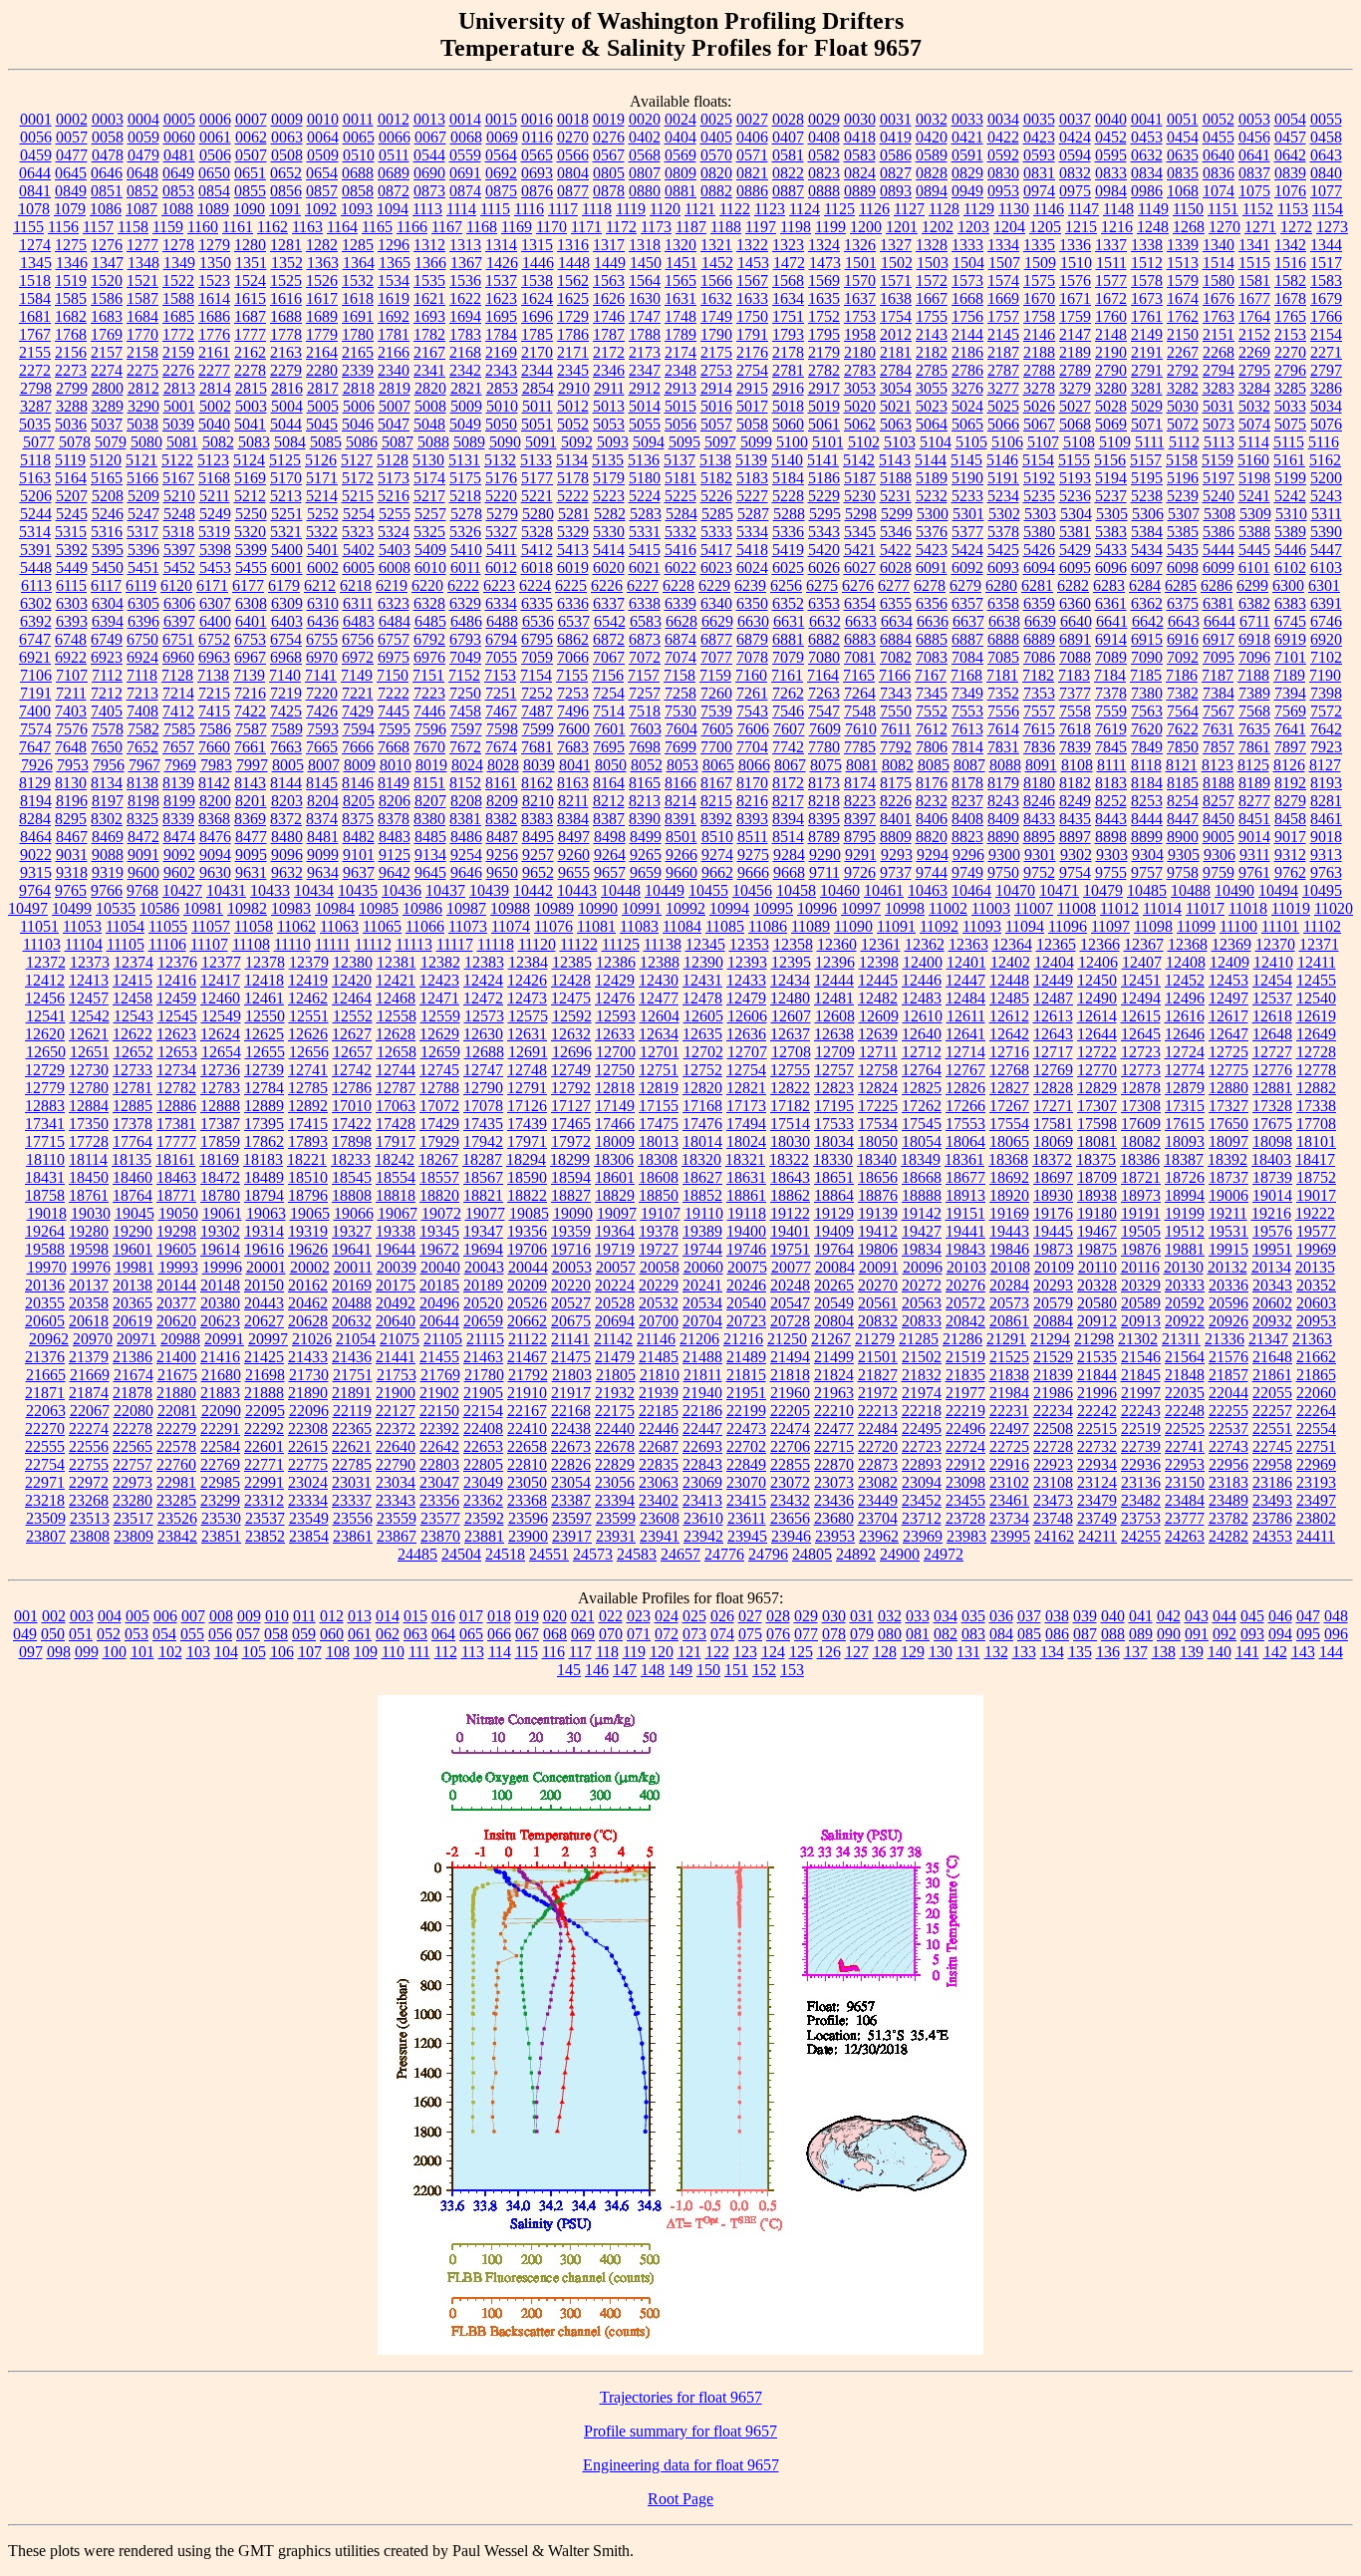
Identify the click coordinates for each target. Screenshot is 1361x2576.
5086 (362, 442)
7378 (1111, 693)
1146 (1049, 209)
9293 (897, 855)
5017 (752, 406)
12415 (133, 980)
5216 (394, 496)
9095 (251, 855)
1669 (1003, 298)
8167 (716, 783)
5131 (464, 460)
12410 (1273, 962)
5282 (610, 514)
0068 (466, 137)
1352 (287, 263)
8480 (287, 837)
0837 (1254, 173)
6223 (499, 585)
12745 (439, 1070)
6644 (1220, 621)
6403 (287, 621)
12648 (1272, 1034)
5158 (1182, 460)
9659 (646, 872)
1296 (394, 245)
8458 (1290, 819)
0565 (537, 155)
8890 (1003, 837)
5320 (250, 532)
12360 (837, 944)
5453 (215, 568)
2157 (107, 352)
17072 (439, 1106)
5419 (788, 550)
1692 (394, 316)
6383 (1290, 603)
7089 (1111, 657)
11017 (1205, 908)
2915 (752, 388)
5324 (394, 532)
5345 (860, 532)
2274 (107, 370)
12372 (46, 962)
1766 (1326, 316)
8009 (360, 765)
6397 (179, 621)
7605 (717, 729)
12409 (1229, 962)
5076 (1326, 424)
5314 (35, 532)
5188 (896, 478)
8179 (1003, 783)
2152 (1254, 334)
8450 (1219, 819)
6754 (286, 639)
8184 (1147, 783)
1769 (107, 334)
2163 (286, 352)
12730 (89, 1070)
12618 (1272, 1016)
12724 (1185, 1052)
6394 (108, 621)
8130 (71, 783)
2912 (645, 388)
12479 (746, 998)
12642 (1009, 1034)
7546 (788, 711)
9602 (179, 872)
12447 (965, 980)
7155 (572, 675)
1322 (752, 245)
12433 (746, 980)
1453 (753, 263)
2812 (143, 388)
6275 (822, 585)
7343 (896, 693)
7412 (178, 711)
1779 (322, 334)
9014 (1254, 837)
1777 (250, 334)
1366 (430, 263)
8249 (1075, 801)
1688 (286, 316)
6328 (429, 603)
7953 (73, 765)
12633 (615, 1034)
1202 (938, 227)
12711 (878, 1052)
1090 (249, 209)
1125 (839, 209)
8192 (1290, 783)
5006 (359, 406)
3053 (860, 388)
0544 (429, 155)
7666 (358, 747)
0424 (1075, 137)
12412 (45, 980)
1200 (866, 227)
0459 (36, 155)
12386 (616, 962)
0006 (215, 119)
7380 (1147, 693)
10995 (773, 908)
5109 (1115, 442)
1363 (323, 263)
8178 (967, 783)
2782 (824, 370)
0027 (752, 119)
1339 (1183, 245)
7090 (1147, 657)
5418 (752, 550)
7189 (1289, 675)
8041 (575, 765)
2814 (215, 388)
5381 (1075, 532)
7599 (538, 729)
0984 (1111, 191)
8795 (860, 837)
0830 (1003, 173)
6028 (896, 568)
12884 (89, 1106)
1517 (1326, 263)
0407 (788, 137)
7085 (1003, 657)
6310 (323, 603)
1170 (551, 227)
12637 (790, 1034)
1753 (860, 316)
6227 (643, 585)
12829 (1097, 1088)
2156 (71, 352)
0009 (287, 119)
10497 (28, 908)
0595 (1111, 155)
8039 (539, 765)
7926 (37, 765)
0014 (465, 119)
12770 (1097, 1070)
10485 (1147, 890)
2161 (214, 352)
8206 (395, 801)
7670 (429, 747)
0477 (72, 155)
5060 (788, 424)
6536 (538, 621)
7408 (142, 711)
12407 (1142, 962)
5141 (823, 460)
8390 (645, 819)
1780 (358, 334)
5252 (323, 514)
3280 (1111, 388)
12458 (133, 998)
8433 (1039, 819)
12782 (176, 1088)
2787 (1003, 370)
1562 (573, 281)
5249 (215, 514)
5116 (1324, 442)
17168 (702, 1106)
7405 (107, 711)
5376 (932, 532)
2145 (1003, 334)
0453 (1147, 137)
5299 (897, 514)
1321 (716, 245)
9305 (1184, 855)
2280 (322, 370)
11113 (414, 944)
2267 (1183, 352)
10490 (1234, 890)
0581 (788, 155)
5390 (1326, 532)
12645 (1141, 1034)
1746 (609, 316)
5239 (1183, 496)
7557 (1039, 711)
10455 (708, 890)
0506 (215, 155)
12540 (1316, 998)
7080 (824, 657)
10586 (159, 908)
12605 (703, 1016)
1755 (932, 316)
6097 (1147, 568)
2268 (1219, 352)
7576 (72, 729)
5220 (501, 496)
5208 (108, 496)
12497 (1228, 998)
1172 (621, 227)
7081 (860, 657)
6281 (1037, 585)
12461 (264, 998)
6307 (215, 603)
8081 (862, 765)
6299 (1252, 585)
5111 (1150, 442)
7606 (753, 729)
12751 (659, 1070)
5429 (1075, 550)
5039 (178, 424)
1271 (1260, 227)
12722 (1097, 1052)
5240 (1219, 496)
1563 (609, 281)
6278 (930, 585)
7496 (573, 711)
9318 (72, 872)
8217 (788, 801)
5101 (828, 442)
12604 (660, 1016)
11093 (982, 926)
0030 (860, 119)
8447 (1183, 819)
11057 (211, 926)
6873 (645, 639)
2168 (465, 352)
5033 (1290, 406)
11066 (425, 926)
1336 (1075, 245)
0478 (108, 155)
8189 (1254, 783)
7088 (1075, 657)
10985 (379, 908)
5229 (824, 496)
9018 (1326, 837)
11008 (1077, 908)
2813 (179, 388)
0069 (502, 137)
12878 (1141, 1088)
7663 (286, 747)
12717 (1053, 1052)
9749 (967, 872)
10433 (270, 890)
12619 (1316, 1016)
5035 (35, 424)
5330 (609, 532)
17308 (1141, 1106)
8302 (107, 819)
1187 (691, 227)
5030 (1183, 406)
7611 (896, 729)
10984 (335, 908)
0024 (680, 119)
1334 (1003, 245)
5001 (179, 406)
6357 (967, 603)
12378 (265, 962)
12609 (879, 1016)
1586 (107, 298)
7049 (465, 657)
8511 (753, 837)
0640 (1219, 155)
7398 (1326, 693)
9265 (646, 855)
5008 (430, 406)
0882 (716, 191)
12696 (572, 1052)
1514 (1219, 263)
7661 (250, 747)
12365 (1056, 944)
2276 (178, 370)
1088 (177, 209)
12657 (353, 1052)
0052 (1219, 119)
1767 (35, 334)
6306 (179, 603)
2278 (250, 370)
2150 (1183, 334)
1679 (1326, 298)
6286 (1217, 585)
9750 (1003, 872)
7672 (465, 747)
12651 (90, 1052)
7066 (573, 657)
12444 (834, 980)
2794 (1219, 370)
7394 (1290, 693)
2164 (322, 352)
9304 (1148, 855)
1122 (735, 209)
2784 (896, 370)
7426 (322, 711)
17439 (527, 1124)
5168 (214, 478)
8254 (1183, 801)
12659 (440, 1052)
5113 (1219, 442)
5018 (788, 406)
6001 (287, 568)
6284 (1145, 585)
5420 (824, 550)
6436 (323, 621)
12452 (1185, 980)
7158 (680, 675)
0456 (1254, 137)
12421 (396, 980)
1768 (71, 334)
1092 (321, 209)
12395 (791, 962)
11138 (663, 944)
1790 (716, 334)
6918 (1254, 639)
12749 (571, 1070)
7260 (716, 693)
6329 (465, 603)
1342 (1290, 245)
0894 (932, 191)
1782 (429, 334)
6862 (573, 639)
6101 (1254, 568)
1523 (214, 281)
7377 (1075, 693)
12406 (1098, 962)
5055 (645, 424)
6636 (933, 621)
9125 (395, 855)
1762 (1183, 316)
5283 (646, 514)
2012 (896, 334)
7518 (645, 711)
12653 (177, 1052)
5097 (720, 442)
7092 (1183, 657)
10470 (1015, 890)
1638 (896, 298)
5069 (1111, 424)
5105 (971, 442)
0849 (71, 191)
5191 (1003, 478)
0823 (824, 173)
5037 (107, 424)
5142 (859, 460)
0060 (179, 137)
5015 (680, 406)
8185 (1183, 783)
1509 (1040, 263)
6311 (358, 603)
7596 (430, 729)
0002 (72, 119)
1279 (214, 245)
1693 (429, 316)
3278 (1039, 388)
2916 (788, 388)
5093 (613, 442)
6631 (789, 621)
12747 (483, 1070)
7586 (215, 729)
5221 (537, 496)
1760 (1111, 316)
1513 (1183, 263)
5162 (1325, 460)
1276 (107, 245)
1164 (342, 227)
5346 (896, 532)
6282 (1073, 585)
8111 (1112, 765)
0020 (645, 119)
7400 (35, 711)
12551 (309, 1016)
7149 (357, 675)
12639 (878, 1034)
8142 (214, 783)
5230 (860, 496)
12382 (440, 962)
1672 (1111, 298)
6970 (322, 657)
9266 (681, 855)
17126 (527, 1106)
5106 (1007, 442)
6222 (463, 585)
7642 (1326, 729)
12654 (221, 1052)
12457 (89, 998)
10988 (510, 908)
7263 (824, 693)
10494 (1278, 890)
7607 (789, 729)
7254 (609, 693)
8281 (1326, 801)
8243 (1003, 801)
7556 (1003, 711)
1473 (825, 263)
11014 (1162, 908)
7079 (788, 657)
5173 (394, 478)
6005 (359, 568)
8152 (465, 783)
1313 (465, 245)
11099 (1196, 926)
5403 (395, 550)
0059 (143, 137)
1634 (788, 298)
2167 (429, 352)
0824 (860, 173)
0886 (752, 191)
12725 (1228, 1052)
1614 (214, 298)
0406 (752, 137)
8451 (1254, 819)
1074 (1219, 191)
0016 (537, 119)
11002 (948, 908)
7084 (967, 657)
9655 (574, 872)
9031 (72, 855)
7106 (36, 675)
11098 (1153, 926)
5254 (359, 514)
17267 (1009, 1106)
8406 (932, 819)
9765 (71, 890)
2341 (429, 370)
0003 (108, 119)
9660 (681, 872)
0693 (537, 173)
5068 (1075, 424)
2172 (609, 352)
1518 (35, 281)
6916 (1183, 639)
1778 (286, 334)
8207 (430, 801)
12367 (1144, 944)
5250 (251, 514)
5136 (644, 460)
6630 (753, 621)
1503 (933, 263)
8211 (573, 801)
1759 (1075, 316)
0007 (251, 119)
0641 (1254, 155)
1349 (179, 263)
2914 (716, 388)
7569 (1290, 711)
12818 (615, 1088)
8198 (143, 801)
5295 (825, 514)
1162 (272, 227)
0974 (1039, 191)
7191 (36, 693)
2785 (932, 370)
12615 (1141, 1016)
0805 (609, 173)
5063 (896, 424)
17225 (878, 1106)
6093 (1003, 568)
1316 (573, 245)
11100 (1238, 926)
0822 (788, 173)
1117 (563, 209)
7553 (967, 711)
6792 (429, 639)
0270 (573, 137)
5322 (322, 532)
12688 (484, 1052)
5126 (321, 460)
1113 (427, 209)
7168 (966, 675)
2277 (214, 370)
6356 (932, 603)
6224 (535, 585)
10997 (861, 908)
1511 (1111, 263)
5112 (1184, 442)
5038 (142, 424)
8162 (537, 783)
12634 (659, 1034)
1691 (358, 316)
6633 (861, 621)
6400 (215, 621)
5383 (1111, 532)
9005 (1219, 837)
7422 (250, 711)
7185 (1146, 675)
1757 (1003, 316)
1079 (70, 209)
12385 (572, 962)
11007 (1034, 908)
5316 (107, 532)
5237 (1111, 496)
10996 (817, 908)
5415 (645, 550)
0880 (645, 191)
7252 (537, 693)
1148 (1118, 209)
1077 (1326, 191)
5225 (680, 496)
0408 (824, 137)
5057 (716, 424)
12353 (749, 944)
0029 (824, 119)
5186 (824, 478)
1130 (1014, 209)
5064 (932, 424)
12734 (176, 1070)
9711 (824, 872)
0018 (573, 119)
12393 (747, 962)
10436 (402, 890)
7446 (429, 711)
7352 (1003, 693)
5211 (215, 496)
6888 (1003, 639)
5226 (716, 496)
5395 (108, 550)
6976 (429, 657)
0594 (1075, 155)
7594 (359, 729)
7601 (610, 729)
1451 (681, 263)
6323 (394, 603)
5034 (1326, 406)
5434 (1147, 550)
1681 (35, 316)
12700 (616, 1052)
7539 (716, 711)
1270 (1225, 227)
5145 (966, 460)
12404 (1054, 962)
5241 (1254, 496)
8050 (611, 765)
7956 (109, 765)
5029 (1147, 406)
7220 (322, 693)
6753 (250, 639)
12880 (1228, 1088)
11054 (125, 926)
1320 (680, 245)
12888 (220, 1106)
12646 (1185, 1034)
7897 (1290, 747)
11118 (496, 944)
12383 (484, 962)
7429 (358, 711)
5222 (573, 496)
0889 (860, 191)
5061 (824, 424)
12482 (878, 998)
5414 (609, 550)
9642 (395, 872)
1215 (1081, 227)
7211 (71, 693)
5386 (1219, 532)
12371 (1319, 944)
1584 (35, 298)
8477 (251, 837)
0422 (1003, 137)
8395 (824, 819)
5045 (322, 424)
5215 (358, 496)
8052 (647, 765)
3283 (1219, 388)
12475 (571, 998)
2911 (609, 388)
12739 (264, 1070)
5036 (71, 424)
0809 (680, 173)
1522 (178, 281)
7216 (250, 693)
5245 (72, 514)
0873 (429, 191)
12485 (1009, 998)
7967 (144, 765)
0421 (967, 137)
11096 (1068, 926)
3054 (896, 388)
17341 (45, 1124)
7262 (788, 693)
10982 (247, 908)
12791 (527, 1088)
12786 (352, 1088)
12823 (834, 1088)
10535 (116, 908)
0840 (1326, 173)
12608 (835, 1016)
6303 (72, 603)
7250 (465, 693)
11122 (579, 944)
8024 (467, 765)
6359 (1039, 603)
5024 (967, 406)
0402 (645, 137)
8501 (681, 837)
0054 (1290, 119)
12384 (528, 962)
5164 (71, 478)
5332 (680, 532)
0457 (1290, 137)
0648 (142, 173)
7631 (1219, 729)
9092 (179, 855)
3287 (36, 406)
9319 (108, 872)
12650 (46, 1052)
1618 (358, 298)
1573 (967, 281)
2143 (932, 334)
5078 (75, 442)
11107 (209, 944)
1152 (1258, 209)
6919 (1290, 639)
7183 (1074, 675)
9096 (287, 855)
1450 (646, 263)
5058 (752, 424)
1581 (1254, 281)
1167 (447, 227)
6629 (717, 621)
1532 (358, 281)
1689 (322, 316)
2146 (1039, 334)
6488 (502, 621)
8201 (251, 801)
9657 (610, 872)
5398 (215, 550)
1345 (36, 263)
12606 (747, 1016)
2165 (358, 352)
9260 (574, 855)
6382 (1254, 603)
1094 (393, 209)
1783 (465, 334)
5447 (1326, 550)
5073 (1219, 424)
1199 (830, 227)
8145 (322, 783)
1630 (645, 298)
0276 (609, 137)
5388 (1254, 532)
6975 (394, 657)
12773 (1141, 1070)
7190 (1325, 675)
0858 (358, 191)
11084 (682, 926)
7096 (1254, 657)
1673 (1147, 298)
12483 (922, 998)
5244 (36, 514)
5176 (501, 478)
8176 (932, 783)
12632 (571, 1034)
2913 (680, 388)
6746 (1326, 621)
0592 (1003, 155)
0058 (108, 137)
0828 (932, 173)
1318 (645, 245)
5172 (358, 478)
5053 (609, 424)
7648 (71, 747)
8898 (1111, 837)
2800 (108, 388)
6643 (1184, 621)
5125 (285, 460)
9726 (860, 872)
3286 (1326, 388)
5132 (500, 460)
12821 (746, 1088)
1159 (168, 227)
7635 (1254, 729)
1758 (1039, 316)
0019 (609, 119)
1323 (788, 245)
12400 (923, 962)
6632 (825, 621)
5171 (322, 478)
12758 (878, 1070)
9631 (251, 872)
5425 (1003, 550)
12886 (176, 1106)
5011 (538, 406)
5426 (1039, 550)
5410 (466, 550)
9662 (717, 872)
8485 (430, 837)
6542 (610, 621)
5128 (393, 460)
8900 (1183, 837)
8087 (969, 765)
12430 (659, 980)
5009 (466, 406)
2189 (1075, 352)
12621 (89, 1034)
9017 (1290, 837)
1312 (429, 245)
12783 (220, 1088)
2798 (36, 388)
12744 (396, 1070)
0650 (214, 173)
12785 (308, 1088)
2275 (142, 370)
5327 (501, 532)
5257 (430, 514)
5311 (1327, 514)
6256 (786, 585)
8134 (107, 783)
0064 (323, 137)
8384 (573, 819)
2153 (1290, 334)
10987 (466, 908)
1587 (142, 298)
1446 (538, 263)
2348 (680, 370)
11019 (1291, 908)
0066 (395, 137)
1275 (71, 245)
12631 (527, 1034)
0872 (394, 191)
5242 (1290, 496)
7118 (142, 675)
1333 (967, 245)
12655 (265, 1052)
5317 (142, 532)
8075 (826, 765)
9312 (1290, 855)
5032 (1254, 406)
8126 (1289, 765)
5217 (429, 496)
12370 (1275, 944)
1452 (717, 263)
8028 (503, 765)
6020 (609, 568)
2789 (1075, 370)
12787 (396, 1088)
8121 (1182, 765)
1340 (1219, 245)
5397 (179, 550)
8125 (1253, 765)
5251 (287, 514)
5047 (394, 424)
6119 (141, 585)
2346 (609, 370)
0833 (1111, 173)
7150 (393, 675)
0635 (1183, 155)
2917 (824, 388)
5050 (501, 424)
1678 (1290, 298)
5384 (1147, 532)
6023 (716, 568)
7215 (214, 693)
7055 (501, 657)
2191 (1147, 352)
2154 (1326, 334)
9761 (1254, 872)
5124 (249, 460)
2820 (430, 388)
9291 (861, 855)
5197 (1219, 478)
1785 (537, 334)
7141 (321, 675)
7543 (752, 711)
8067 (790, 765)
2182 (932, 352)
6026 (824, 568)
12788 (439, 1088)
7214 (178, 693)
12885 (133, 1106)
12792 (571, 1088)
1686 (214, 316)
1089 (213, 209)
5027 (1075, 406)
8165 (645, 783)
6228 (679, 585)
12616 (1185, 1016)
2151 (1219, 334)
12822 (790, 1088)
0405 (716, 137)
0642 (1290, 155)
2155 (35, 352)
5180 (645, 478)
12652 (134, 1052)
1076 (1290, 191)
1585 (71, 298)
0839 (1290, 173)
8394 (788, 819)
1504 (968, 263)
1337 (1111, 245)
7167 (931, 675)
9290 (825, 855)
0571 (752, 155)
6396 (143, 621)
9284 (789, 855)
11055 (168, 926)
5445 (1254, 550)
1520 (107, 281)
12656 (309, 1052)
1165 (377, 227)
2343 (501, 370)
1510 (1076, 263)
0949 (967, 191)
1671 (1075, 298)
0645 (71, 173)
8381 (465, 819)
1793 (788, 334)
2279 (286, 370)
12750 (615, 1070)
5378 (1003, 532)
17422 (352, 1124)
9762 (1290, 872)
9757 (1147, 872)
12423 (439, 980)
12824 (878, 1088)
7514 (609, 711)
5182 (716, 478)
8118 (1146, 765)
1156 (63, 227)
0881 (680, 191)
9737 (896, 872)
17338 (1316, 1106)
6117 (106, 585)
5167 (178, 478)
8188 (1219, 783)
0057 (72, 137)
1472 (789, 263)
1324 (824, 245)
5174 (429, 478)
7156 (608, 675)
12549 (221, 1016)
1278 (178, 245)
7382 (1183, 693)
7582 (143, 729)
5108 (1079, 442)
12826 (965, 1088)
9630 (215, 872)
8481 (323, 837)
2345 (573, 370)
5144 (931, 460)
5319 (214, 532)
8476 (215, 837)
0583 (860, 155)
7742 (788, 747)
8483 (395, 837)
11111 (333, 944)
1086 (106, 209)
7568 (1254, 711)
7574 (36, 729)
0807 (645, 173)
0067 (430, 137)
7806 (932, 747)
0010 (323, 119)
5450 (108, 568)
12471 (439, 998)
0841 (35, 191)
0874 (465, 191)
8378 (394, 819)
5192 (1039, 478)
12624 (220, 1034)
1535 (429, 281)
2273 (71, 370)
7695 (609, 747)
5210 (179, 496)
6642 (1148, 621)
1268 (1189, 227)
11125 (621, 944)
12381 (397, 962)
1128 (944, 209)
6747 (35, 639)
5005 (323, 406)
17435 (483, 1124)
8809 (896, 837)
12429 (615, 980)
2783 (860, 370)
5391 (36, 550)
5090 (505, 442)
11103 (42, 944)
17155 (659, 1106)
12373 (90, 962)
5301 (968, 514)
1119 (631, 209)
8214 (680, 801)
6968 (286, 657)
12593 (616, 1016)
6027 (860, 568)
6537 (574, 621)
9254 (466, 855)
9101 (359, 855)
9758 (1183, 872)
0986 (1147, 191)
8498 (610, 837)
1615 (250, 298)
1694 (465, 316)
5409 (430, 550)
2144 (967, 334)
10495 (1322, 890)
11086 (768, 926)
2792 (1183, 370)
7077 (716, 657)
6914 (1111, 639)
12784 (264, 1088)
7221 (358, 693)
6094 (1039, 568)
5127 (357, 460)
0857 (322, 191)
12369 (1231, 944)
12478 (702, 998)
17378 (133, 1124)
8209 (502, 801)
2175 (716, 352)
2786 (967, 370)
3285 (1290, 388)
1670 (1039, 298)
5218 (465, 496)
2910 (574, 388)
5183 (752, 478)
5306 (1148, 514)
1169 (517, 227)
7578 (108, 729)
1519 (71, 281)
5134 (572, 460)
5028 (1111, 406)
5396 (143, 550)
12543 (134, 1016)
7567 (1219, 711)
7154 (536, 675)
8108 (1077, 765)
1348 (143, 263)
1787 (609, 334)
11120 (537, 944)
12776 (1272, 1070)
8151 (429, 783)
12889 (264, 1106)
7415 (214, 711)
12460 (220, 998)
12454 (1272, 980)
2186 (967, 352)
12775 (1228, 1070)
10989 (554, 908)
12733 (133, 1070)
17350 (89, 1124)
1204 (1009, 227)
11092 (939, 926)
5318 (178, 532)
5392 (72, 550)
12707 (747, 1052)
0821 (752, 173)
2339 (358, 370)
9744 (932, 872)
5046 (358, 424)
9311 (1255, 855)
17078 (483, 1106)
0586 (896, 155)
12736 (220, 1070)
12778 (1316, 1070)
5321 (286, 532)
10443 (577, 890)
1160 (203, 227)
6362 (1147, 603)
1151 (1223, 209)
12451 (1141, 980)
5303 (1040, 514)
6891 (1075, 639)
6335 (537, 603)
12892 (308, 1106)
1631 (680, 298)
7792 (896, 747)
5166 (142, 478)
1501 (861, 263)
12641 (965, 1034)
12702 (703, 1052)
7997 (252, 765)
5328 (537, 532)
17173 (746, 1106)
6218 (356, 585)
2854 (538, 388)
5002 (215, 406)
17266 (965, 1106)
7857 (1219, 747)
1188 (726, 227)
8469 (108, 837)
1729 (573, 316)
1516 (1290, 263)
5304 (1076, 514)
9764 (35, 890)
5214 (322, 496)
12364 (1012, 944)
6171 (212, 585)
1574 (1003, 281)
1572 (932, 281)
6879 (752, 639)
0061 (215, 137)
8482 (359, 837)
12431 (702, 980)
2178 (788, 352)
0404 (680, 137)
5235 (1039, 496)
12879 (1185, 1088)
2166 (394, 352)
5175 (465, 478)
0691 (465, 173)
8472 (143, 837)
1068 (1183, 191)
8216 (752, 801)
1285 (358, 245)
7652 (142, 747)
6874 (680, 639)
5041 (250, 424)
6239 (750, 585)
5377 (967, 532)
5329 (573, 532)
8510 (717, 837)
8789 (824, 837)
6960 (178, 657)
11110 (292, 944)
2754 (752, 370)
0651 (250, 173)
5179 (609, 478)
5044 (286, 424)
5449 (72, 568)
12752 (702, 1070)
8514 (788, 837)
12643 (1053, 1034)
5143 (895, 460)
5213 (286, 496)
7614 (1003, 729)
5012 (573, 406)
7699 (680, 747)
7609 (825, 729)
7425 (286, 711)
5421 (860, 550)
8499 (646, 837)
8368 (214, 819)
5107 (1043, 442)
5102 (864, 442)
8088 (1005, 765)
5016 (716, 406)
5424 (967, 550)
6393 (72, 621)
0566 (573, 155)
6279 (965, 585)
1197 (761, 227)
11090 (853, 926)
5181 (680, 478)
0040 (1111, 119)
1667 (932, 298)
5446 (1290, 550)
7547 (824, 711)
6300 (1288, 585)
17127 (571, 1106)
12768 (1009, 1070)
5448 (36, 568)
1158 (133, 227)
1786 (573, 334)
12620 (45, 1034)
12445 (878, 980)
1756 (967, 316)
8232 (932, 801)
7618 (1075, 729)
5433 (1111, 550)
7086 (1039, 657)
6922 (71, 657)
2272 (35, 370)
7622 (1183, 729)
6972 (358, 657)
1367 (466, 263)
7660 (214, 747)
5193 (1075, 478)
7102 (1326, 657)
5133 (536, 460)
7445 (394, 711)
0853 (178, 191)
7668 (394, 747)
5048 (429, 424)
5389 (1290, 532)
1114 (461, 209)
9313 (1326, 855)
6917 (1219, 639)
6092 (967, 568)
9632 (287, 872)
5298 (861, 514)
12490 (1097, 998)
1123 (770, 209)
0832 (1075, 173)
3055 (932, 388)
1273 (1332, 227)
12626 (308, 1034)
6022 (680, 568)
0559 (465, 155)
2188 (1039, 352)
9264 (610, 855)
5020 (860, 406)
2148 (1111, 334)
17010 (352, 1106)
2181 (896, 352)
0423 (1039, 137)
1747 (645, 316)
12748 (527, 1070)
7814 (967, 747)
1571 (896, 281)
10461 (884, 890)
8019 (431, 765)
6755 (322, 639)
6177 (248, 585)
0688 (358, 173)
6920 (1326, 639)
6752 (214, 639)
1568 (788, 281)
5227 (752, 496)
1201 (902, 227)
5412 (537, 550)
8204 (323, 801)
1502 (897, 263)
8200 (215, 801)
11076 (553, 926)
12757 (834, 1070)
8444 (1147, 819)
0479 (143, 155)
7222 (394, 693)
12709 (835, 1052)
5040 (214, 424)
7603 (646, 729)
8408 (967, 819)
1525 (286, 281)
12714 (965, 1052)
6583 (646, 621)
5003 (251, 406)
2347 (645, 370)
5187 (860, 478)
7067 (609, 657)
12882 (1316, 1088)
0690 (429, 173)
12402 (1010, 962)
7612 (932, 729)
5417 (716, 550)
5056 (680, 424)
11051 (39, 926)
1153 (1293, 209)
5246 (108, 514)
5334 (752, 532)
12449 (1053, 980)
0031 (896, 119)
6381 (1219, 603)
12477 (659, 998)
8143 (250, 783)
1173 (656, 227)
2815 (251, 388)
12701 (660, 1052)
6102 (1290, 568)
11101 (1280, 926)
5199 (1290, 478)
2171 (573, 352)
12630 (483, 1034)
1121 (700, 209)
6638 (1004, 621)
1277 (142, 245)
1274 (35, 245)
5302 (1004, 514)
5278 (466, 514)
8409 (1003, 819)
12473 (527, 998)
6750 (142, 639)
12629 (439, 1034)
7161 (787, 675)
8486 (466, 837)
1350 (215, 263)
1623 (501, 298)
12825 (922, 1088)
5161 (1289, 460)
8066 (754, 765)
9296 (968, 855)
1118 (597, 209)
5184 (788, 478)
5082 (218, 442)
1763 (1219, 316)
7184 (1110, 675)
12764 (922, 1070)
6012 (501, 568)
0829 (967, 173)
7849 (1147, 747)
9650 (502, 872)
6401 (251, 621)
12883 (45, 1106)
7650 (107, 747)
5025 (1003, 406)
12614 (1097, 1016)
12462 (308, 998)
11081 (596, 926)
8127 (1325, 765)
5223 (609, 496)
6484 (395, 621)
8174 (860, 783)
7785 (860, 747)
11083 (639, 926)
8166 (680, 783)
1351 (251, 263)
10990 (598, 908)
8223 (860, 801)
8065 (718, 765)
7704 (752, 747)
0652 (286, 173)
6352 (788, 603)
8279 (1290, 801)
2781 (788, 370)
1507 (1004, 263)
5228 (788, 496)
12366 (1100, 944)
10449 (665, 890)
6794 (501, 639)
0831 (1039, 173)
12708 (791, 1052)
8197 (108, 801)
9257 (538, 855)
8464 (36, 837)
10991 (642, 908)
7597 (466, 729)
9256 (502, 855)
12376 (177, 962)
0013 (429, 119)
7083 (932, 657)
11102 (1322, 926)
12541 (46, 1016)
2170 (537, 352)
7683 (573, 747)
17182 (790, 1106)
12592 (572, 1016)
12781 (133, 1088)
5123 (213, 460)
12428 (571, 980)
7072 (645, 657)
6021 (645, 568)
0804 (573, 173)
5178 (573, 478)
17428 (396, 1124)
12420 (352, 980)
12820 (702, 1088)
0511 (394, 155)
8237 (967, 801)
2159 (178, 352)
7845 (1111, 747)
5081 (182, 442)
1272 (1296, 227)
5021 (896, 406)
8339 (178, 819)
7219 (286, 693)
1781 (394, 334)
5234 (1003, 496)
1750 (752, 316)
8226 (896, 801)
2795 (1254, 370)
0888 (824, 191)
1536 (465, 281)
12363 (968, 944)
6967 (250, 657)
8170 (752, 783)
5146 (1002, 460)
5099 (756, 442)
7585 (179, 729)
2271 (1326, 352)
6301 (1324, 585)
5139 (751, 460)
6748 (71, 639)
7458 (465, 711)
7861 (1254, 747)
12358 (793, 944)
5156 (1110, 460)
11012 (1119, 908)
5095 (684, 442)
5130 (428, 460)
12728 (1316, 1052)
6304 (108, 603)
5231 (896, 496)
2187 (1003, 352)
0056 (36, 137)
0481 (179, 155)
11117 (455, 944)
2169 (501, 352)
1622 (465, 298)
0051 (1183, 119)
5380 (1039, 532)
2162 (250, 352)
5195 (1147, 478)
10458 (796, 890)
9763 (1326, 872)
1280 (250, 245)
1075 (1254, 191)
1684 (142, 316)
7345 (932, 693)
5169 (250, 478)
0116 (538, 137)
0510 (359, 155)
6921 (35, 657)
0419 (896, 137)
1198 (796, 227)
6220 (427, 585)
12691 (528, 1052)
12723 (1141, 1052)
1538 (537, 281)
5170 (286, 478)
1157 (98, 227)
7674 (501, 747)
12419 (308, 980)
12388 (660, 962)
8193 (1326, 783)
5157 (1146, 460)
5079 (111, 442)
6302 (36, 603)
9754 (1075, 872)
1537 (501, 281)
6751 (178, 639)
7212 (107, 693)
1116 (529, 209)
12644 (1097, 1034)
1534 (394, 281)
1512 (1147, 263)
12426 (527, 980)
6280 (1001, 585)
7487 (537, 711)
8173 (824, 783)
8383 (537, 819)
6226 (607, 585)
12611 (966, 1016)
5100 (792, 442)
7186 (1182, 675)
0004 (143, 119)
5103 (900, 442)
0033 (967, 119)
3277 (1003, 388)
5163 (35, 478)
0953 (1003, 191)
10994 (729, 908)
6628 (681, 621)
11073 (468, 926)
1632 (716, 298)
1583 (1326, 281)
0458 (1326, 137)
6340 (716, 603)
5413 (573, 550)
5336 (788, 532)
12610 (923, 1016)
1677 (1254, 298)
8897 (1075, 837)
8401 (896, 819)
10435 (358, 890)
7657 (178, 747)
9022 (36, 855)
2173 (645, 352)
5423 (932, 550)
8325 (142, 819)
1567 (752, 281)
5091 (541, 442)
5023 (932, 406)
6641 (1112, 621)
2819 (395, 388)
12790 (483, 1088)
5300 (933, 514)
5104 (936, 442)
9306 (1220, 855)
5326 (465, 532)
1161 (238, 227)
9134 (430, 855)
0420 (932, 137)
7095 (1219, 657)
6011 (466, 568)
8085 (934, 765)
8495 (538, 837)
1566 (716, 281)
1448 (574, 263)
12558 (397, 1016)
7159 (715, 675)
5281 (574, 514)
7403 (71, 711)
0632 (1147, 155)
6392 (36, 621)
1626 (609, 298)
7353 (1039, 693)
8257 (1219, 801)
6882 (824, 639)
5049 (465, 424)
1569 (824, 281)
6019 (573, 568)
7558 (1075, 711)
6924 (142, 657)
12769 (1053, 1070)
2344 (537, 370)
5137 (680, 460)
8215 (716, 801)
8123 (1218, 765)
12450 (1097, 980)
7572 (1326, 711)
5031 (1219, 406)
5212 (250, 496)
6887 (967, 639)
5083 (254, 442)
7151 (428, 675)
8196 (72, 801)
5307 (1184, 514)
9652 (538, 872)
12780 (89, 1088)
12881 (1272, 1088)
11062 (296, 926)
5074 (1254, 424)
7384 (1219, 693)
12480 (790, 998)
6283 (1109, 585)
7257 (645, 693)
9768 (142, 890)
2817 (323, 388)
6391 (1326, 603)
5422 (896, 550)
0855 (250, 191)
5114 (1254, 442)
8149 (394, 783)
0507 (251, 155)
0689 (394, 173)
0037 (1075, 119)
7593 (323, 729)
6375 (1183, 603)
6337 (609, 603)
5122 (177, 460)
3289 (108, 406)
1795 (824, 334)
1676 (1219, 298)
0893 (896, 191)
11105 (126, 944)
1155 (28, 227)
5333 (716, 532)
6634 (897, 621)
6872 (609, 639)
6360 (1075, 603)
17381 (176, 1124)
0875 (501, 191)
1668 (967, 298)
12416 (176, 980)
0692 (501, 173)
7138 (213, 675)
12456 (45, 998)
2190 (1111, 352)
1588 (178, 298)
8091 (1041, 765)
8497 (574, 837)
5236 (1075, 496)
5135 (608, 460)
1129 (979, 209)
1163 (307, 227)
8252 (1111, 801)
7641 (1290, 729)
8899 (1147, 837)
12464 (352, 998)
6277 (894, 585)
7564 (1183, 711)
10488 (1191, 890)
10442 (533, 890)
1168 (482, 227)
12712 (922, 1052)
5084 (290, 442)
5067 (1039, 424)
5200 (1326, 478)
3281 (1147, 388)
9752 (1039, 872)
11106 (167, 944)
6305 (143, 603)
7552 (932, 711)
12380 (353, 962)
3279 (1075, 388)
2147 (1075, 334)
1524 (250, 281)
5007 (395, 406)
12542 (90, 1016)
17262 (922, 1106)
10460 (840, 890)
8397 (860, 819)
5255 (395, 514)
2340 (394, 370)
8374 (322, 819)
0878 (609, 191)
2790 (1111, 370)
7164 (823, 675)
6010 (430, 568)
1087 (141, 209)
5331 (645, 532)
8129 (35, 783)
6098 (1183, 568)
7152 (464, 675)
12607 (791, 1016)
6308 (251, 603)
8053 (682, 765)
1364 (359, 263)
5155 (1074, 460)
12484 (965, 998)
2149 (1147, 334)
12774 (1185, 1070)
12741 (308, 1070)
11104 (84, 944)
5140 (787, 460)
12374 (134, 962)
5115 (1289, 442)
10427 (182, 890)
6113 (36, 585)
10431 (226, 890)
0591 (967, 155)
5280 (538, 514)
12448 (1009, 980)
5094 (649, 442)
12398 (879, 962)
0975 (1075, 191)
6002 (323, 568)
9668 (789, 872)
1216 (1117, 227)
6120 (176, 585)
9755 (1111, 872)
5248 (179, 514)
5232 (932, 496)
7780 (824, 747)
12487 (1053, 998)
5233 (967, 496)
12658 (397, 1052)
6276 (858, 585)
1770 (142, 334)
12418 (264, 980)
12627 (352, 1034)
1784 (501, 334)
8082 (898, 765)
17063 (396, 1106)
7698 (645, 747)
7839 (1075, 747)
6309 (287, 603)
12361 (881, 944)
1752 (824, 316)
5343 (824, 532)
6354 (860, 603)
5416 (680, 550)
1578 (1147, 281)
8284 (35, 819)
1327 (896, 245)
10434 (314, 890)
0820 (716, 173)
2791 (1147, 370)
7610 (861, 729)
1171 (586, 227)
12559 (440, 1016)
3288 (72, 406)
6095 (1075, 568)
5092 (577, 442)
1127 (909, 209)
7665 (322, 747)
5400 (287, 550)
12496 (1185, 998)
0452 (1111, 137)
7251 (501, 693)
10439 (489, 890)
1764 (1254, 316)
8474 (179, 837)
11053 (82, 926)
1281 (286, 245)
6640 (1076, 621)
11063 (339, 926)
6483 (359, 621)
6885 (932, 639)
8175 (896, 783)
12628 (396, 1034)
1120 (665, 209)
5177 (537, 478)
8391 (680, 819)
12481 (834, 998)
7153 (500, 675)
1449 (610, 263)
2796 (1290, 370)
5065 (967, 424)
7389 (1254, 693)
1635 (824, 298)
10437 (445, 890)
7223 (429, 693)
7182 (1038, 675)
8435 (1075, 819)
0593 (1039, 155)
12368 (1188, 944)
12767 (965, 1070)
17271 (1053, 1106)
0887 (788, 191)
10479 (1103, 890)
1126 (874, 209)
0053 (1254, 119)
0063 (287, 137)
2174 (680, 352)
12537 (1272, 998)
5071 (1147, 424)
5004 (287, 406)
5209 (143, 496)
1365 (395, 263)
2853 (502, 388)
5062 (860, 424)
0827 (896, 173)
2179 (824, 352)
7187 (1218, 675)
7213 (142, 693)
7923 (1326, 747)
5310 (1291, 514)
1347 (108, 263)
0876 (537, 191)
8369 (250, 819)
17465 (571, 1124)
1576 (1075, 281)
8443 (1111, 819)
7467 (501, 711)
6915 (1147, 639)
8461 (1326, 819)
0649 (178, 173)
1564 (645, 281)
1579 (1183, 281)
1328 (932, 245)
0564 (501, 155)
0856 (286, 191)
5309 (1255, 514)
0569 (680, 155)
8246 (1039, 801)
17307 (1097, 1106)
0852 (142, 191)
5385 (1183, 532)
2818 (359, 388)
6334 (501, 603)
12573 (484, 1016)
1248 (1153, 227)
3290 (143, 406)
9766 (107, 890)
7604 (681, 729)
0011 (358, 119)
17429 (439, 1124)
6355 (896, 603)
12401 (966, 962)
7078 (752, 657)
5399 (251, 550)
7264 (860, 693)
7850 (1183, 747)
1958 (860, 334)
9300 (1004, 855)
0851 (107, 191)
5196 (1183, 478)
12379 (309, 962)
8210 (538, 801)
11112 (373, 944)
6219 (392, 585)
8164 (609, 783)
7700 (716, 747)
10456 (752, 890)
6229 (714, 585)
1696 (537, 316)
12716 (1009, 1052)
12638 (834, 1034)
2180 (860, 352)
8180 (1039, 783)
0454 (1183, 137)
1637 (860, 298)
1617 (322, 298)
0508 (287, 155)
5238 (1147, 496)
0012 (394, 119)
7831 (1003, 747)
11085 (725, 926)
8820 (932, 837)
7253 (573, 693)
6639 (1040, 621)
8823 (967, 837)
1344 (1326, 245)
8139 (178, 783)
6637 (968, 621)
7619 (1111, 729)
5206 (36, 496)
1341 (1254, 245)
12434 (790, 980)
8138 (142, 783)
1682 (71, 316)
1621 (429, 298)
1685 (178, 316)
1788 (645, 334)
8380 (429, 819)
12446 (922, 980)
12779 (45, 1088)
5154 (1038, 460)
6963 (214, 657)
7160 (751, 675)
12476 (615, 998)
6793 (465, 639)
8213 (645, 801)
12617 (1228, 1016)
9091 (143, 855)
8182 (1075, 783)
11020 (1334, 908)
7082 (896, 657)
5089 (469, 442)
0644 (35, 173)
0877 (573, 191)
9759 (1219, 872)
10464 (971, 890)
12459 (176, 998)
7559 (1111, 711)
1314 (501, 245)
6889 (1039, 639)
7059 (537, 657)
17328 (1272, 1106)
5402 (359, 550)
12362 (925, 944)
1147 (1084, 209)
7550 (896, 711)
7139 (249, 675)
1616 (286, 298)
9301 (1040, 855)
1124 (805, 209)
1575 (1039, 281)
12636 (746, 1034)
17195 (834, 1106)
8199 (179, 801)
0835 (1183, 173)
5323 (358, 532)
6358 (1003, 603)
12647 (1228, 1034)
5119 (70, 460)
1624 (537, 298)
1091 (285, 209)
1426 (502, 263)
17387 (220, 1124)
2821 (466, 388)
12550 (265, 1016)
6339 (680, 603)
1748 (680, 316)
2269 (1254, 352)
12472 (483, 998)
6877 (716, 639)
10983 (291, 908)
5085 (326, 442)
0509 (323, 155)
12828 (1053, 1088)
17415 (308, 1124)
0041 (1147, 119)
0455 (1219, 137)
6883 (860, 639)
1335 (1039, 245)
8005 (288, 765)
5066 (1003, 424)
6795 (537, 639)
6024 (752, 568)
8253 (1147, 801)
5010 (502, 406)
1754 (896, 316)
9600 (143, 872)
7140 (285, 675)
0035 (1039, 119)
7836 (1039, 747)
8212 (609, 801)
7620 (1147, 729)
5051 (537, 424)
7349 (967, 693)
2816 (287, 388)
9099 (323, 855)
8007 (324, 765)
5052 (573, 424)
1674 (1183, 298)
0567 (609, 155)
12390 (703, 962)
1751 (788, 316)
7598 (502, 729)
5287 (753, 514)
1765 (1290, 316)
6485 (430, 621)
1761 (1147, 316)
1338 (1147, 245)
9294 (933, 855)
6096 (1111, 568)
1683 (107, 316)
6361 (1111, 603)
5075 (1290, 424)
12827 (1009, 1088)
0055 (1326, 119)
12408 (1186, 962)
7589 (287, 729)
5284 (681, 514)
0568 (645, 155)
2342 (465, 370)
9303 (1112, 855)
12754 (746, 1070)
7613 (967, 729)
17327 (1228, 1106)
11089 (811, 926)
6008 (395, 568)
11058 (254, 926)
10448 (621, 890)
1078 (34, 209)
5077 (39, 442)
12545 (177, 1016)
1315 (537, 245)
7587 (251, 729)
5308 (1220, 514)
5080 (146, 442)
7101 (1290, 657)
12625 (264, 1034)
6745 (1290, 621)
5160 (1253, 460)
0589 (932, 155)
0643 (1326, 155)
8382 (501, 819)
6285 (1181, 585)
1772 (178, 334)
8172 (788, 783)
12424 (483, 980)
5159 (1218, 460)
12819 (659, 1088)
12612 (1009, 1016)
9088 (108, 855)
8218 (824, 801)
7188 (1253, 675)
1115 (495, 209)
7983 (216, 765)
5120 (106, 460)
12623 (176, 1034)
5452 (179, 568)
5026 (1039, 406)
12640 (922, 1034)
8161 (501, 783)
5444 (1219, 550)
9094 (215, 855)
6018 (537, 568)
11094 (1025, 926)
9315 (36, 872)
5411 (502, 550)
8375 (358, 819)
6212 (320, 585)
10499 (72, 908)
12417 (220, 980)
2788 (1039, 370)
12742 (352, 1070)
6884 (896, 639)
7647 (35, 747)
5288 (789, 514)
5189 (932, 478)
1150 (1188, 209)
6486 (466, 621)
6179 (284, 585)
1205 (1045, 227)
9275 (753, 855)
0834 (1147, 173)
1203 (973, 227)
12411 (1317, 962)
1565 (680, 281)
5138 (715, 460)
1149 (1153, 209)
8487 (502, 837)
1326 (860, 245)
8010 (396, 765)
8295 (71, 819)
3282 (1183, 388)
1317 (609, 245)
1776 (214, 334)
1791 (752, 334)
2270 (1290, 352)
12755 (790, 1070)
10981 (203, 908)
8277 (1254, 801)
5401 (323, 550)
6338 (645, 603)
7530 (680, 711)
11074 (511, 926)
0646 (107, 173)
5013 (609, 406)
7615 (1039, 729)
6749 (107, 639)
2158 (142, 352)
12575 (528, 1016)
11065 (382, 926)
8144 (286, 783)
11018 (1248, 908)
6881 (788, 639)
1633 (752, 298)
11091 (896, 926)
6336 (573, 603)
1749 (716, 316)
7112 (107, 675)
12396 (835, 962)
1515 (1254, 263)
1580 (1219, 281)
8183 (1111, 783)
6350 (752, 603)
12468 (396, 998)
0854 (214, 191)
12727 (1272, 1052)
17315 (1185, 1106)
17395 (264, 1124)
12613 (1053, 1016)
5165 (107, 478)
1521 (142, 281)
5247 (143, 514)
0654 (322, 173)
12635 (702, 1034)
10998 (905, 908)
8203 (287, 801)
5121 (141, 460)
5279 (502, 514)
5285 (717, 514)
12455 (1316, 980)
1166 (412, 227)
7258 (680, 693)
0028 (788, 119)
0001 (36, 119)
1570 (860, 281)
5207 (72, 496)
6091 (932, 568)
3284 (1254, 388)
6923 (107, 657)
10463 (928, 890)
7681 (537, 747)
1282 (322, 245)
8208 (466, 801)
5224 (645, 496)
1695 (501, 316)
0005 (179, 119)
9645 (430, 872)
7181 (1002, 675)
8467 (72, 837)
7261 (752, 693)
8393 (752, 819)
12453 (1228, 980)
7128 (177, 675)
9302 (1076, 855)
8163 (573, 783)
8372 (286, 819)
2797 (1326, 370)
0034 (1003, 119)
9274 (717, 855)
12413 (89, 980)
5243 (1326, 496)
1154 (1328, 209)
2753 (716, 370)
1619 (394, 298)
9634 (323, 872)
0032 (932, 119)
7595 (395, 729)
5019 (824, 406)
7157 (644, 675)
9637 (359, 872)
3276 (967, 388)
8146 (358, 783)
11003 (991, 908)
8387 (609, 819)
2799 (72, 388)
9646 (466, 872)
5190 (967, 478)
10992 (685, 908)
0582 (824, 155)
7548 (860, 711)
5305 (1112, 514)
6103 (1326, 568)
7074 (680, 657)
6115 (71, 585)
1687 (250, 316)
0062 (251, 137)
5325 (429, 532)
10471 (1059, 890)
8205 (359, 801)
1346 (72, 263)
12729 (45, 1070)
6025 (788, 568)
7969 (180, 765)
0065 (359, 137)
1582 (1290, 281)
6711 (1255, 621)
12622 (133, 1034)
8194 (36, 801)
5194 (1111, 478)
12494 (1141, 998)
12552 (353, 1016)
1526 (322, 281)
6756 (358, 639)
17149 (615, 1106)
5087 (398, 442)
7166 (895, 675)
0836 (1219, 173)
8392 (716, 819)
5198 (1254, 478)
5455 (251, 568)
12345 (705, 944)
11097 (1110, 926)
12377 (221, 962)
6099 (1219, 568)
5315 (71, 532)
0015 (501, 119)
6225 (571, 585)
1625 (573, 298)
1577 (1111, 281)
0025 (716, 119)
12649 (1316, 1034)
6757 (394, 639)
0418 (860, 137)
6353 (824, 603)
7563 (1147, 711)
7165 (859, 675)
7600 (574, 729)
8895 (1039, 837)
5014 (645, 406)
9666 (753, 872)
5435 (1183, 550)
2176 (752, 352)
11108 (251, 944)
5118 (35, 460)
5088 (433, 442)
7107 (72, 675)
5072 (1183, 424)
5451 (143, 568)
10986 (422, 908)
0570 (716, 155)
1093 (357, 209)
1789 (680, 334)
